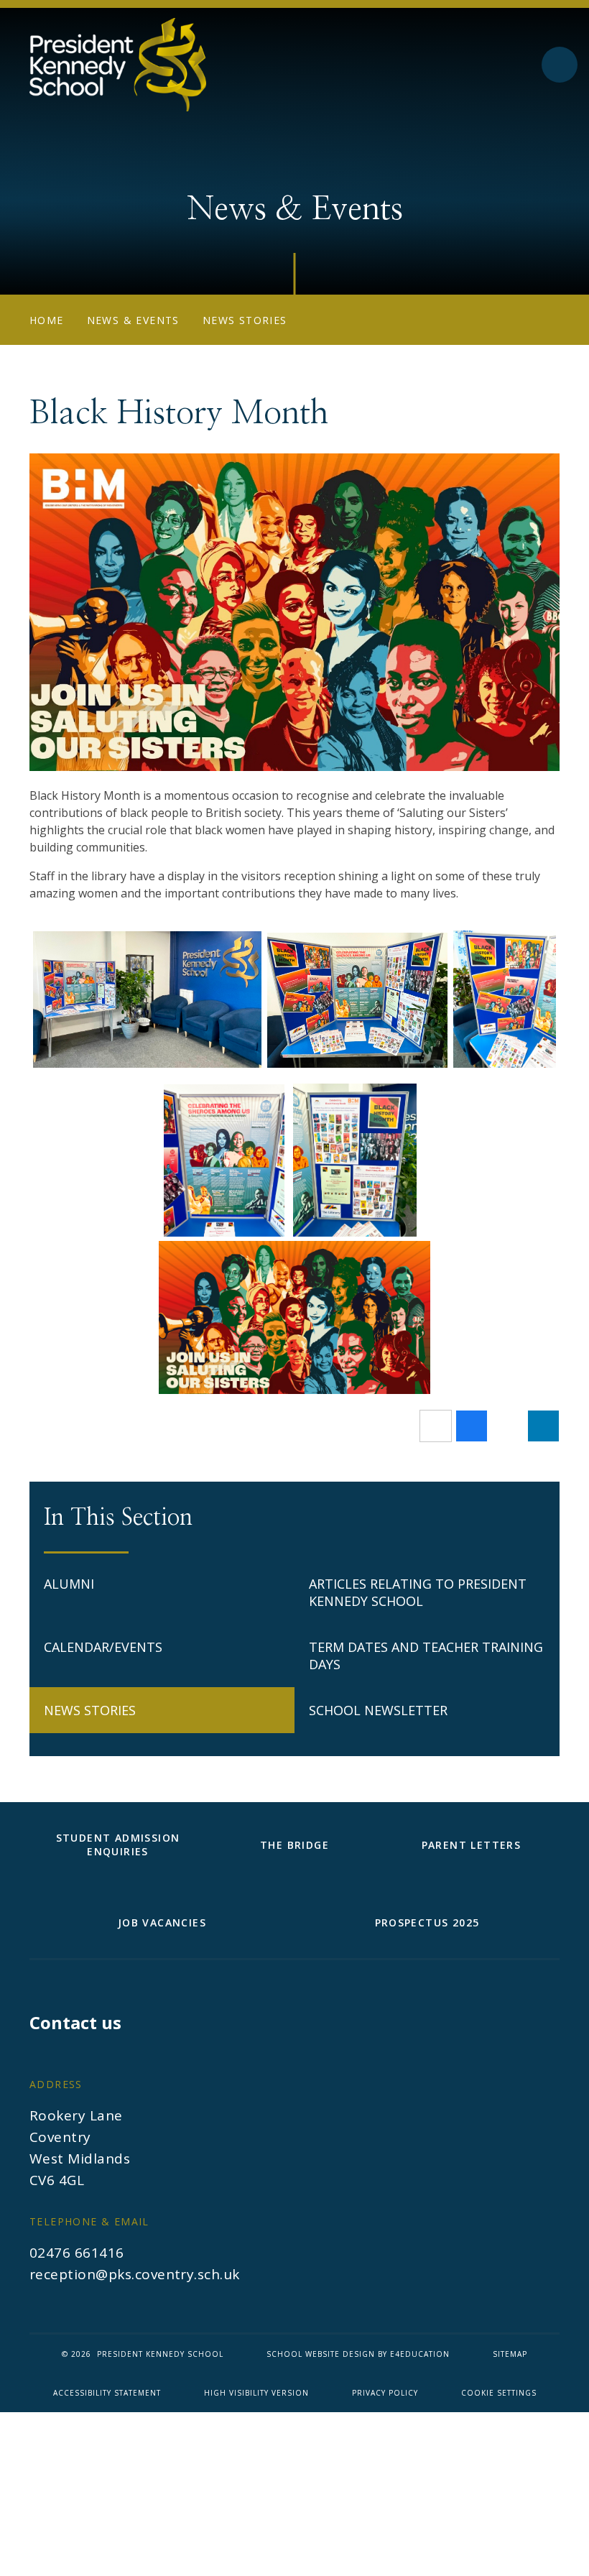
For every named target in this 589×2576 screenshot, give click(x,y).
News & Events (133, 320)
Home (47, 320)
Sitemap (510, 2354)
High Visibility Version (256, 2393)
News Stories (245, 320)
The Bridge (294, 1845)
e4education (420, 2354)
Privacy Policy (385, 2393)
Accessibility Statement (107, 2393)
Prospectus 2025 (427, 1922)
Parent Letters (472, 1845)
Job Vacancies (162, 1922)
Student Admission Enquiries (118, 1845)
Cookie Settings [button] (499, 2393)
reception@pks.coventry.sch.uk (135, 2274)
